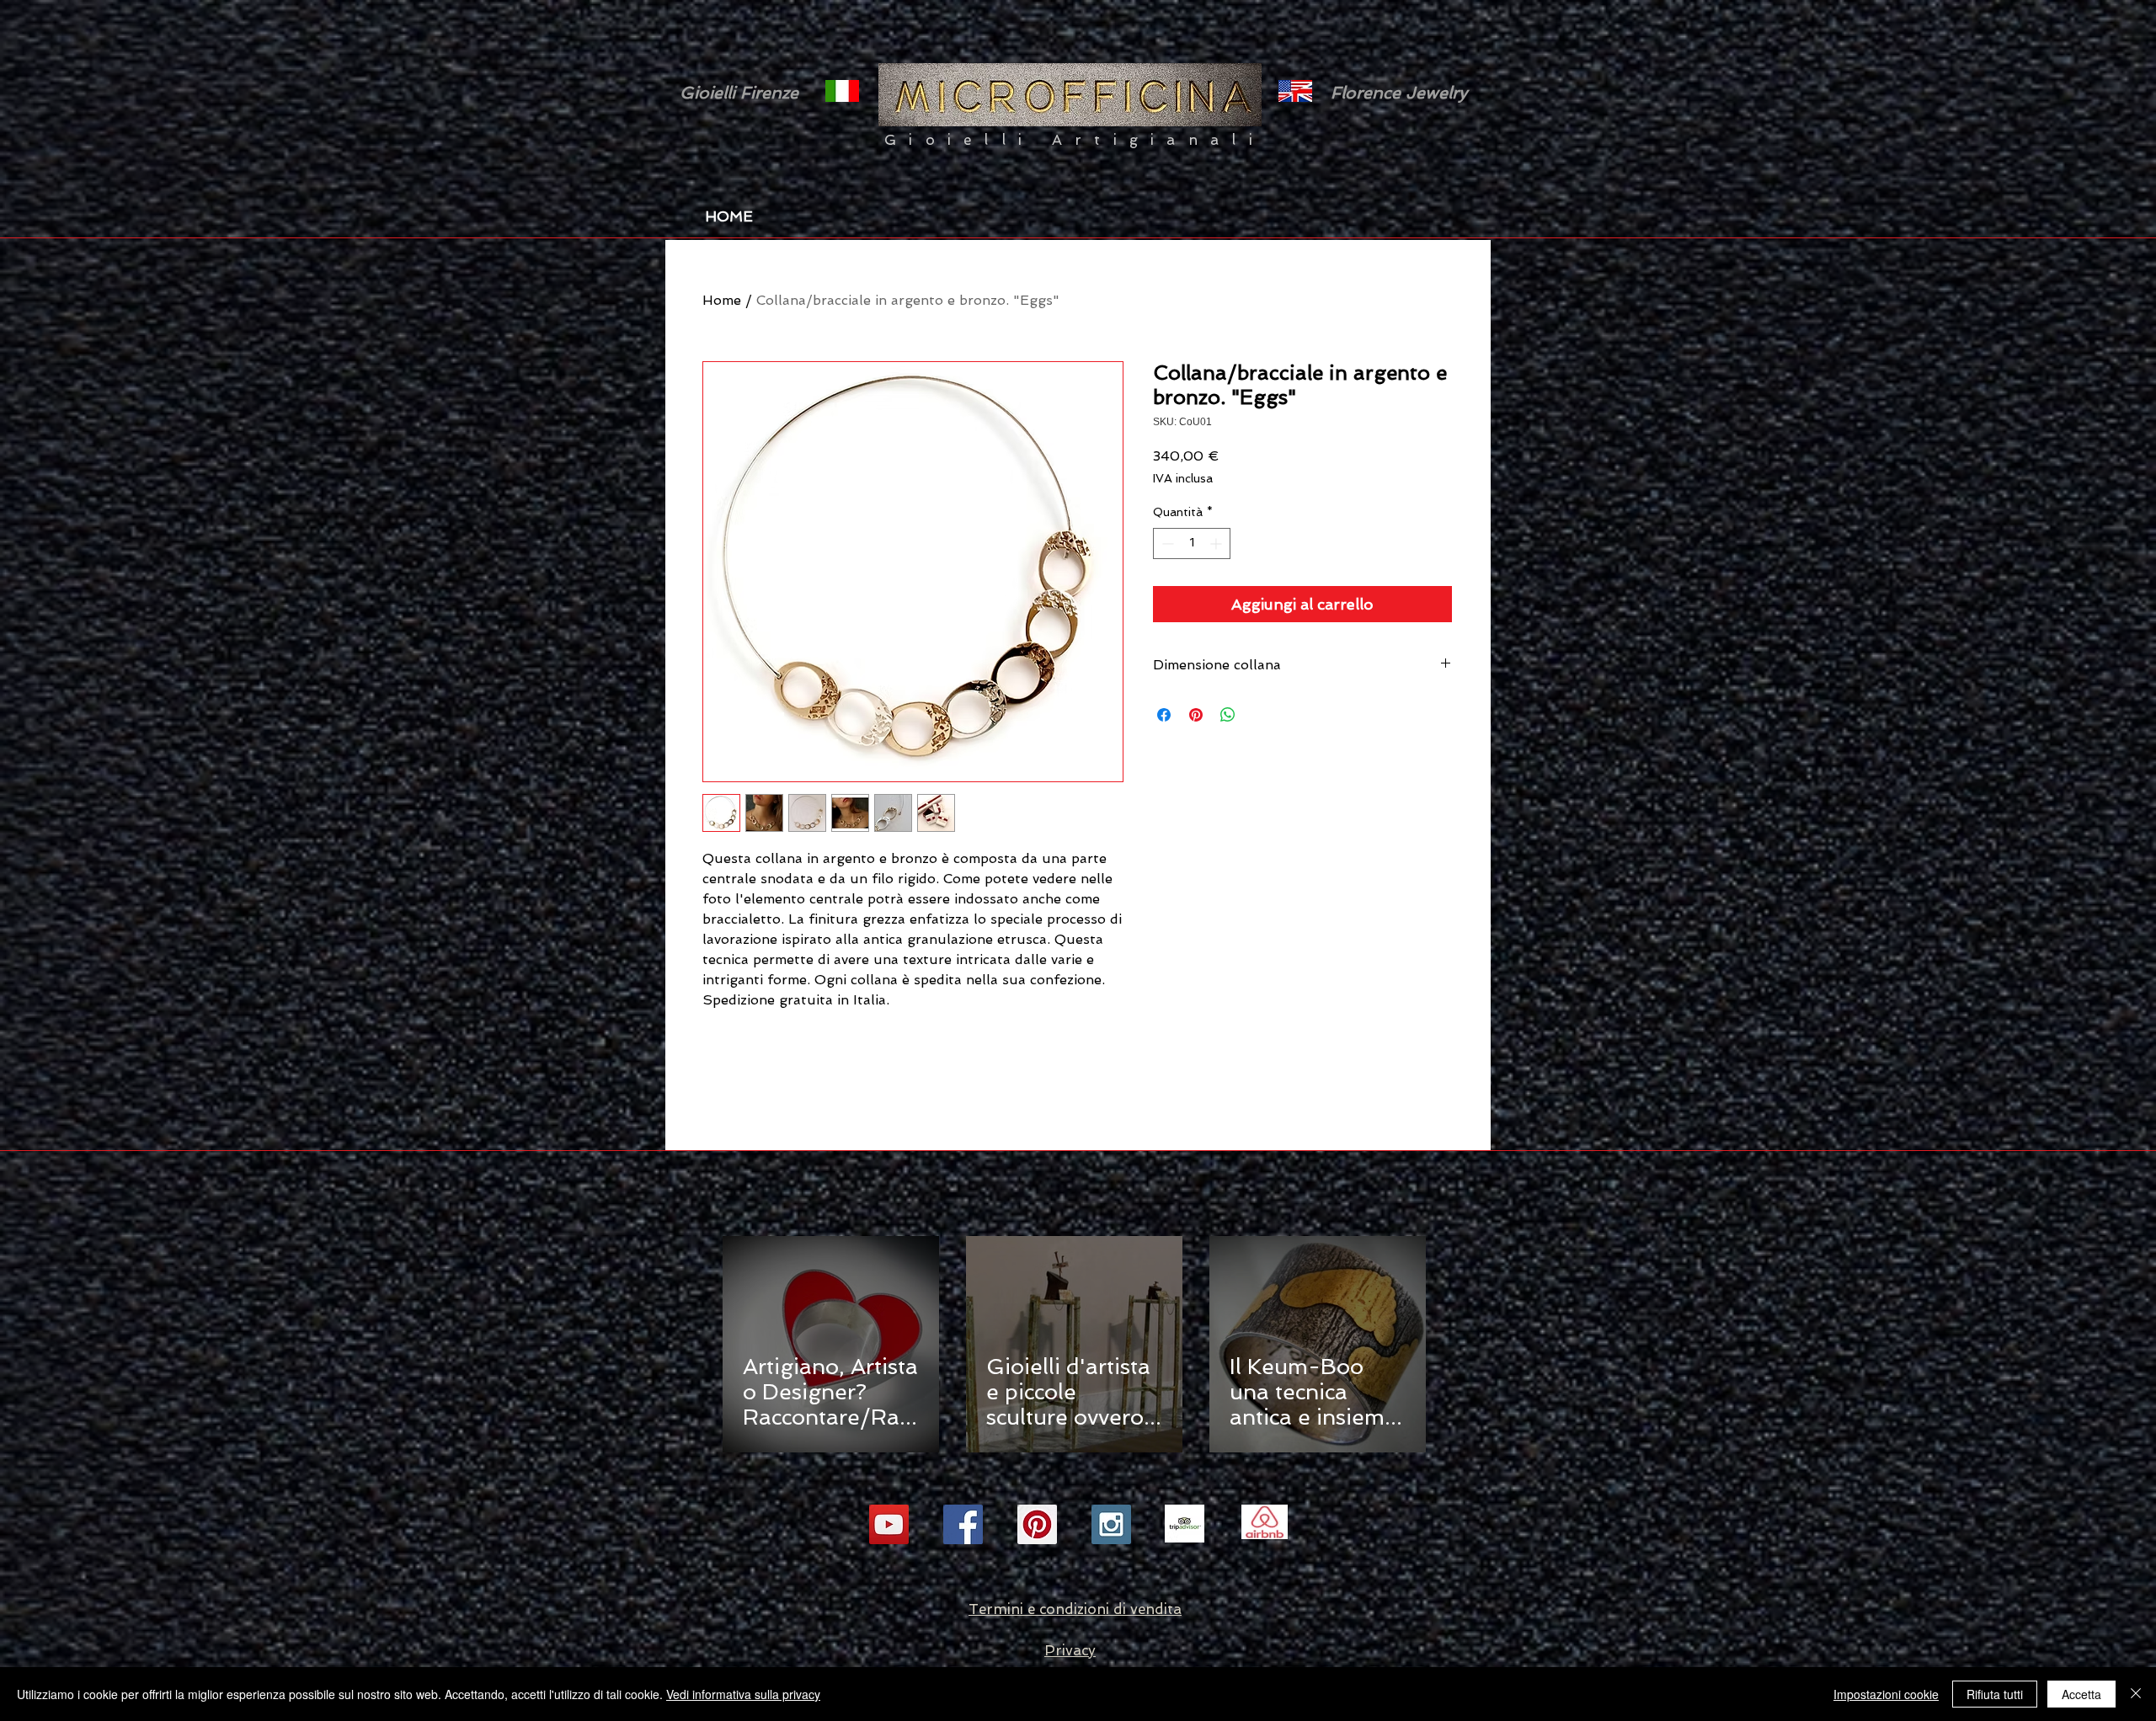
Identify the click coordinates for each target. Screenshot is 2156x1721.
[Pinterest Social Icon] (1037, 1524)
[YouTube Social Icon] (889, 1524)
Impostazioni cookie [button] (1886, 1694)
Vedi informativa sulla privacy (743, 1694)
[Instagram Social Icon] (1111, 1524)
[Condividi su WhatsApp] (1228, 715)
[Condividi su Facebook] (1164, 715)
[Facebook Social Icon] (963, 1524)
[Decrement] (1166, 543)
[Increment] (1217, 543)
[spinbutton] (1192, 543)
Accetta (2081, 1694)
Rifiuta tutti (1995, 1694)
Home (722, 300)
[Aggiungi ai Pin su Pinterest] (1196, 715)
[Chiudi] (2136, 1694)
